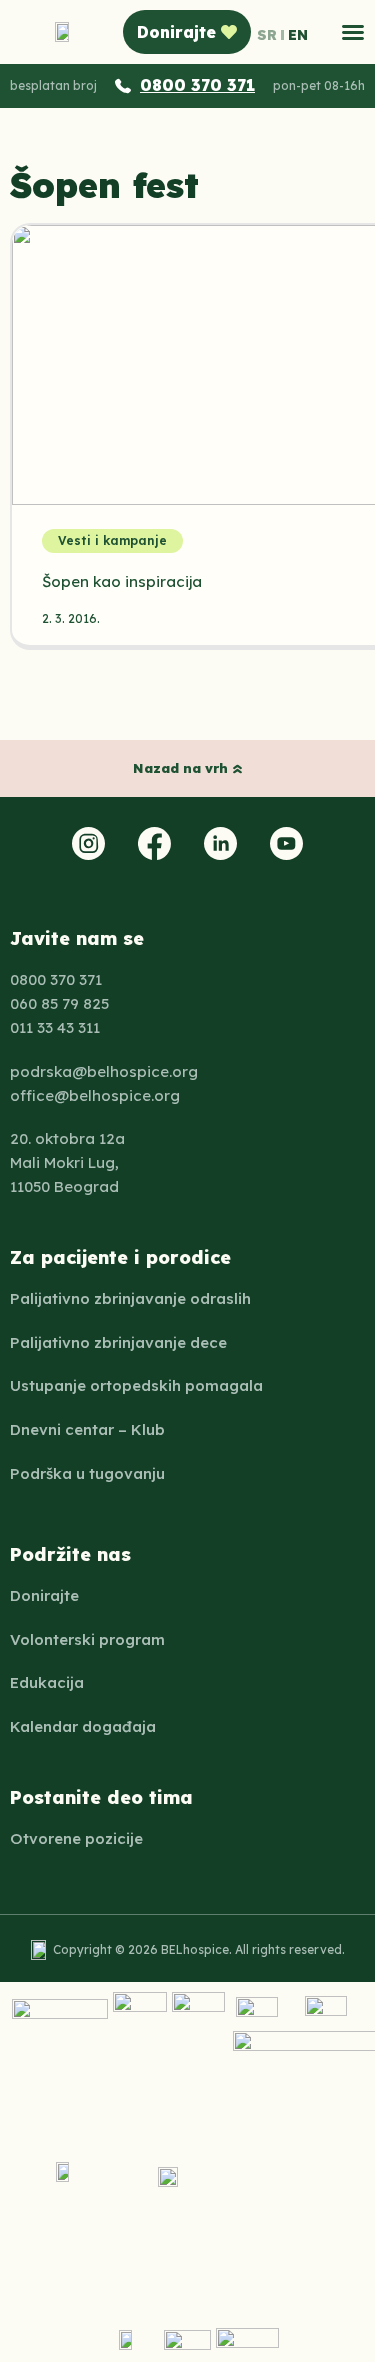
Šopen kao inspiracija (122, 581)
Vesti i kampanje (112, 540)
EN (298, 35)
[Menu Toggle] (353, 32)
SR (267, 35)
